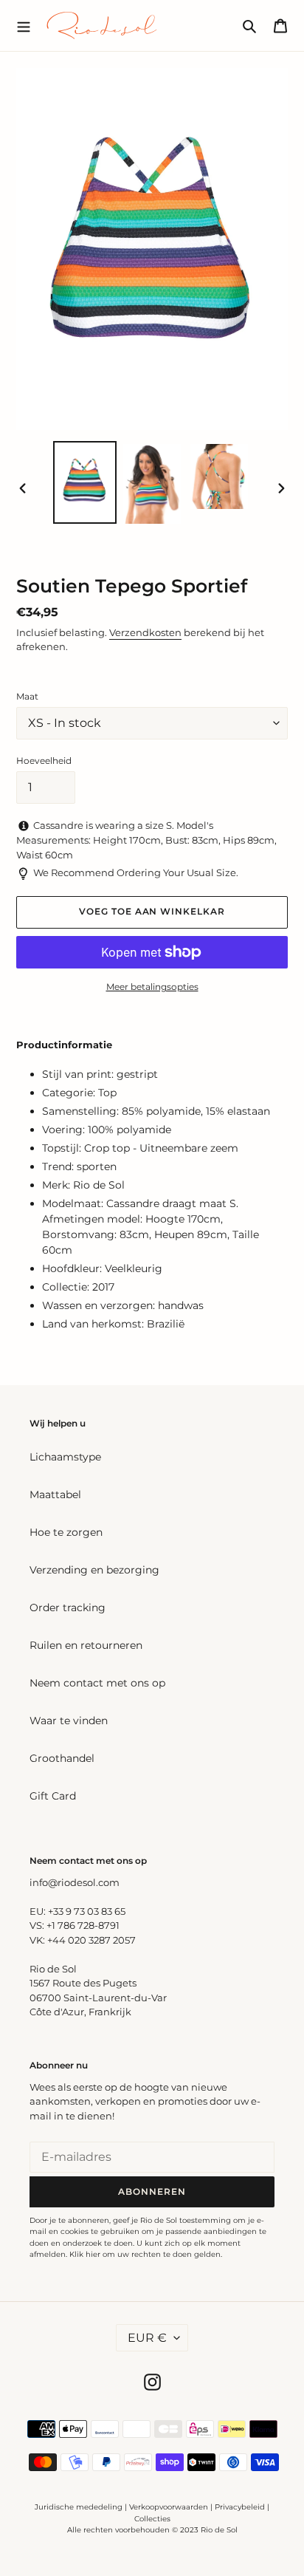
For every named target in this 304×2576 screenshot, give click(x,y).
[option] (85, 482)
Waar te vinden (69, 1721)
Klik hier (85, 2254)
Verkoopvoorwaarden (169, 2507)
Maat (27, 696)
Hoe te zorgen (66, 1532)
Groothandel (62, 1758)
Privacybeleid (240, 2507)
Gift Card (53, 1796)
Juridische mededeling (79, 2507)
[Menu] (24, 25)
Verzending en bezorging (94, 1570)
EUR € (147, 2338)
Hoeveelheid (44, 761)
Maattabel (55, 1494)
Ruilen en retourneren (86, 1645)
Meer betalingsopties (152, 987)
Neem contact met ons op (97, 1683)
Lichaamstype (65, 1457)
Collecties (152, 2519)
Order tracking (68, 1608)
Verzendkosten (145, 632)
